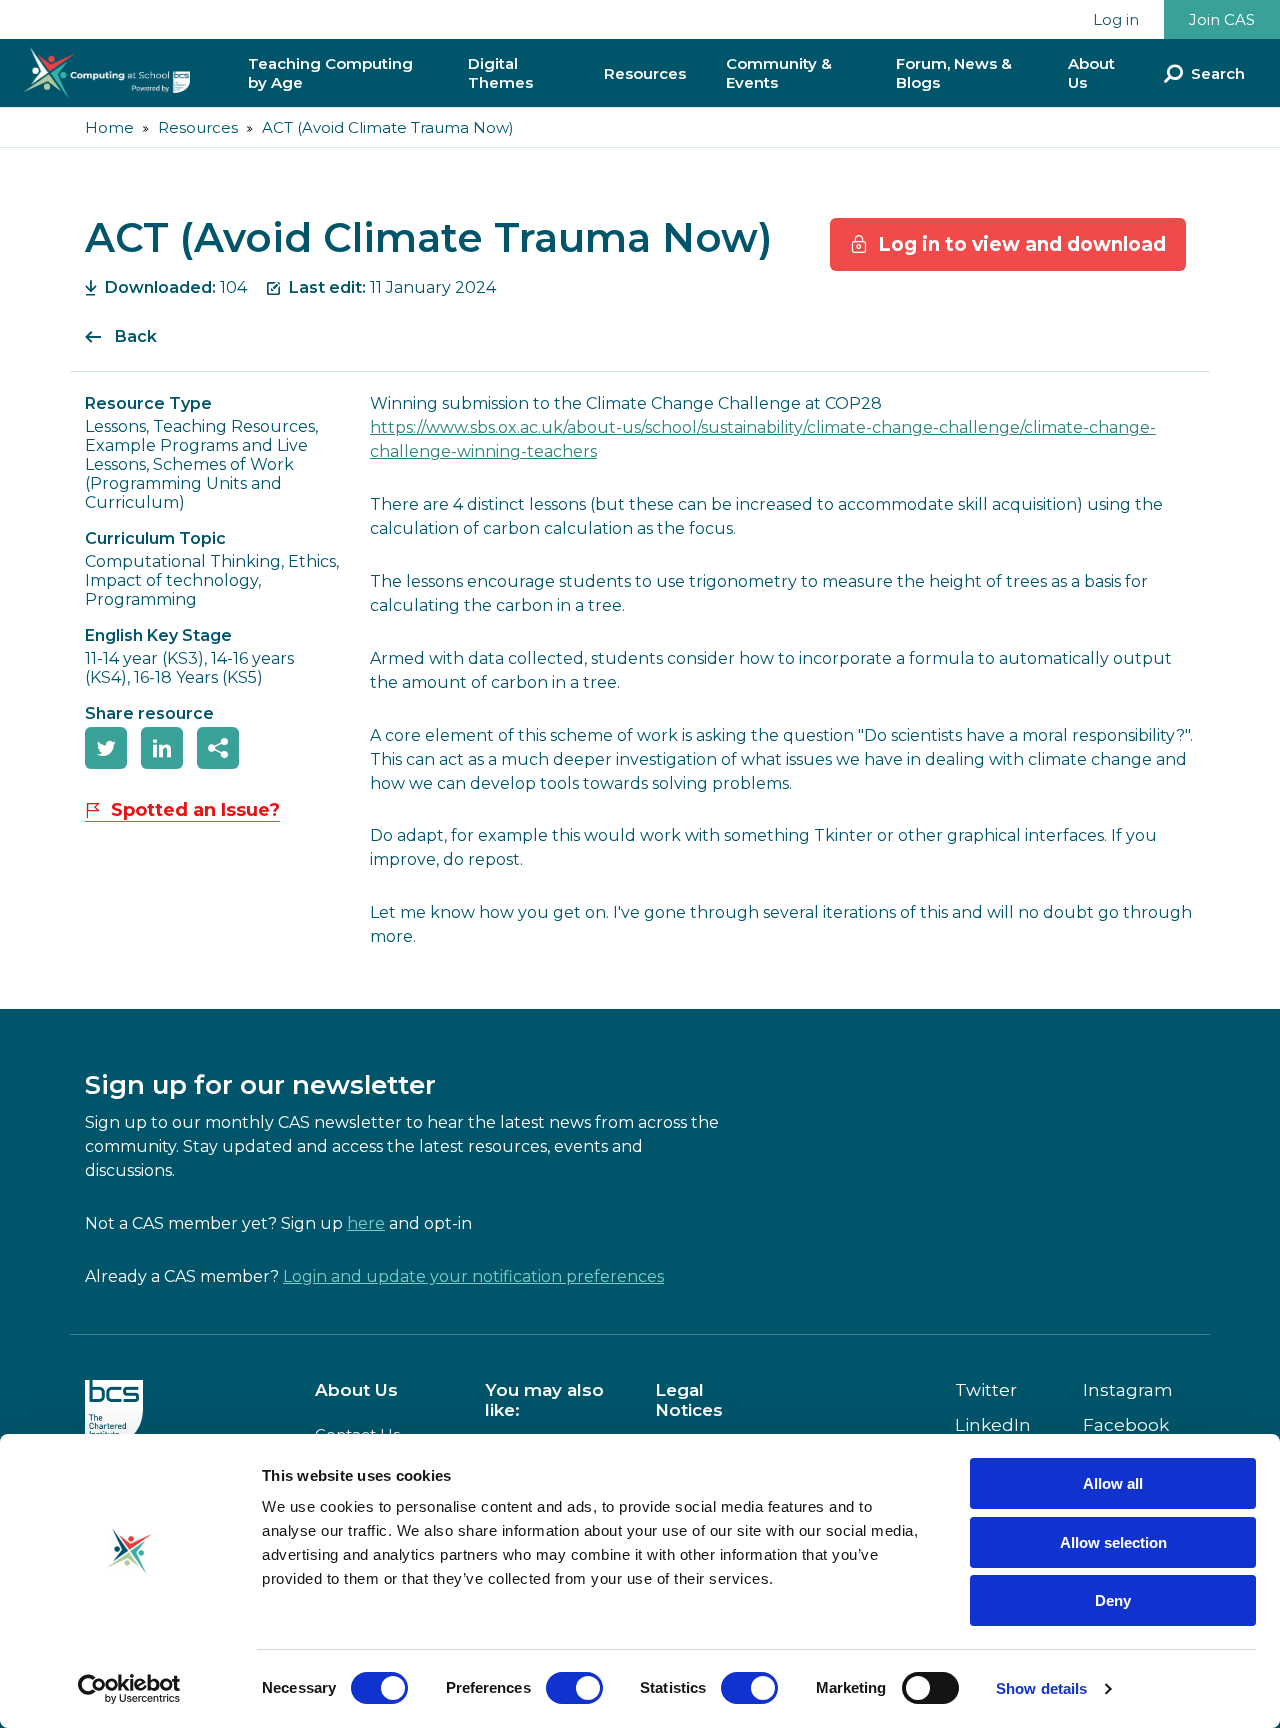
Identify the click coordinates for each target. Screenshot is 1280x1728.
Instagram (1128, 1390)
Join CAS (1222, 19)
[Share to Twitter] (106, 748)
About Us (1091, 73)
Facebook (1126, 1425)
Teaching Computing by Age (330, 73)
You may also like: (544, 1400)
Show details (1041, 1688)
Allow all (1113, 1483)
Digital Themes (500, 73)
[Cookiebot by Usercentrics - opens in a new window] (129, 1689)
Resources (645, 73)
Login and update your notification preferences (473, 1276)
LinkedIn (993, 1425)
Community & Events (779, 73)
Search (1218, 73)
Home (109, 127)
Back (136, 336)
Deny (1113, 1600)
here (366, 1223)
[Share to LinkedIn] (162, 748)
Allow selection (1113, 1542)
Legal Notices (689, 1400)
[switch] (574, 1688)
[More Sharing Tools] (218, 748)
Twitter (986, 1390)
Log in (1116, 19)
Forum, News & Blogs (954, 73)
